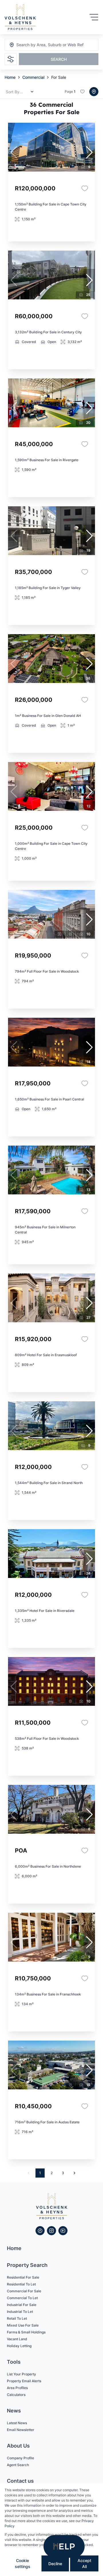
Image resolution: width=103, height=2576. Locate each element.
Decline (55, 2564)
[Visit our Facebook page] (40, 2231)
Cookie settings (23, 2563)
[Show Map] (94, 92)
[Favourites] (85, 188)
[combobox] (47, 45)
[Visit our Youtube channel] (63, 2231)
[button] (89, 152)
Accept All (84, 2563)
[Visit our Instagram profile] (51, 2231)
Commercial (33, 77)
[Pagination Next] (74, 2173)
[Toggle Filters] (11, 59)
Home (10, 77)
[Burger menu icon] (94, 17)
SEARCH (59, 59)
